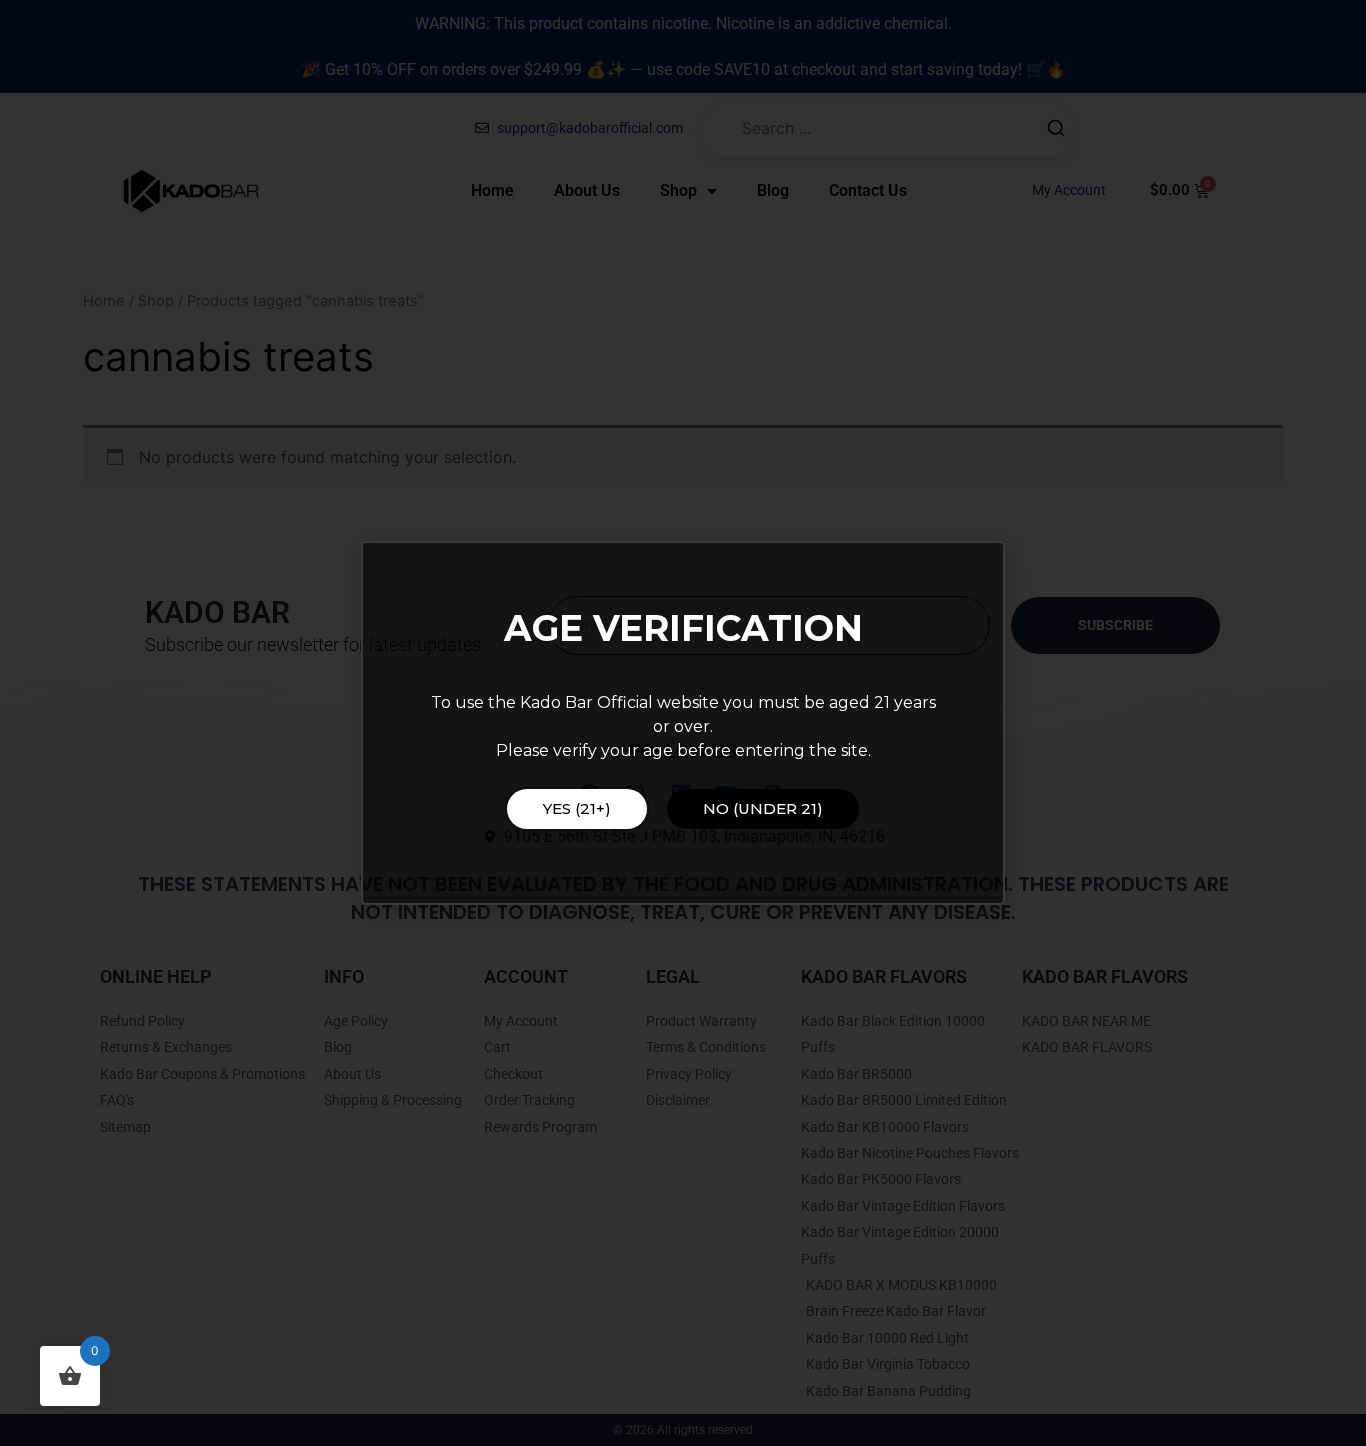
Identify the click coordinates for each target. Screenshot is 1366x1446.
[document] (683, 723)
